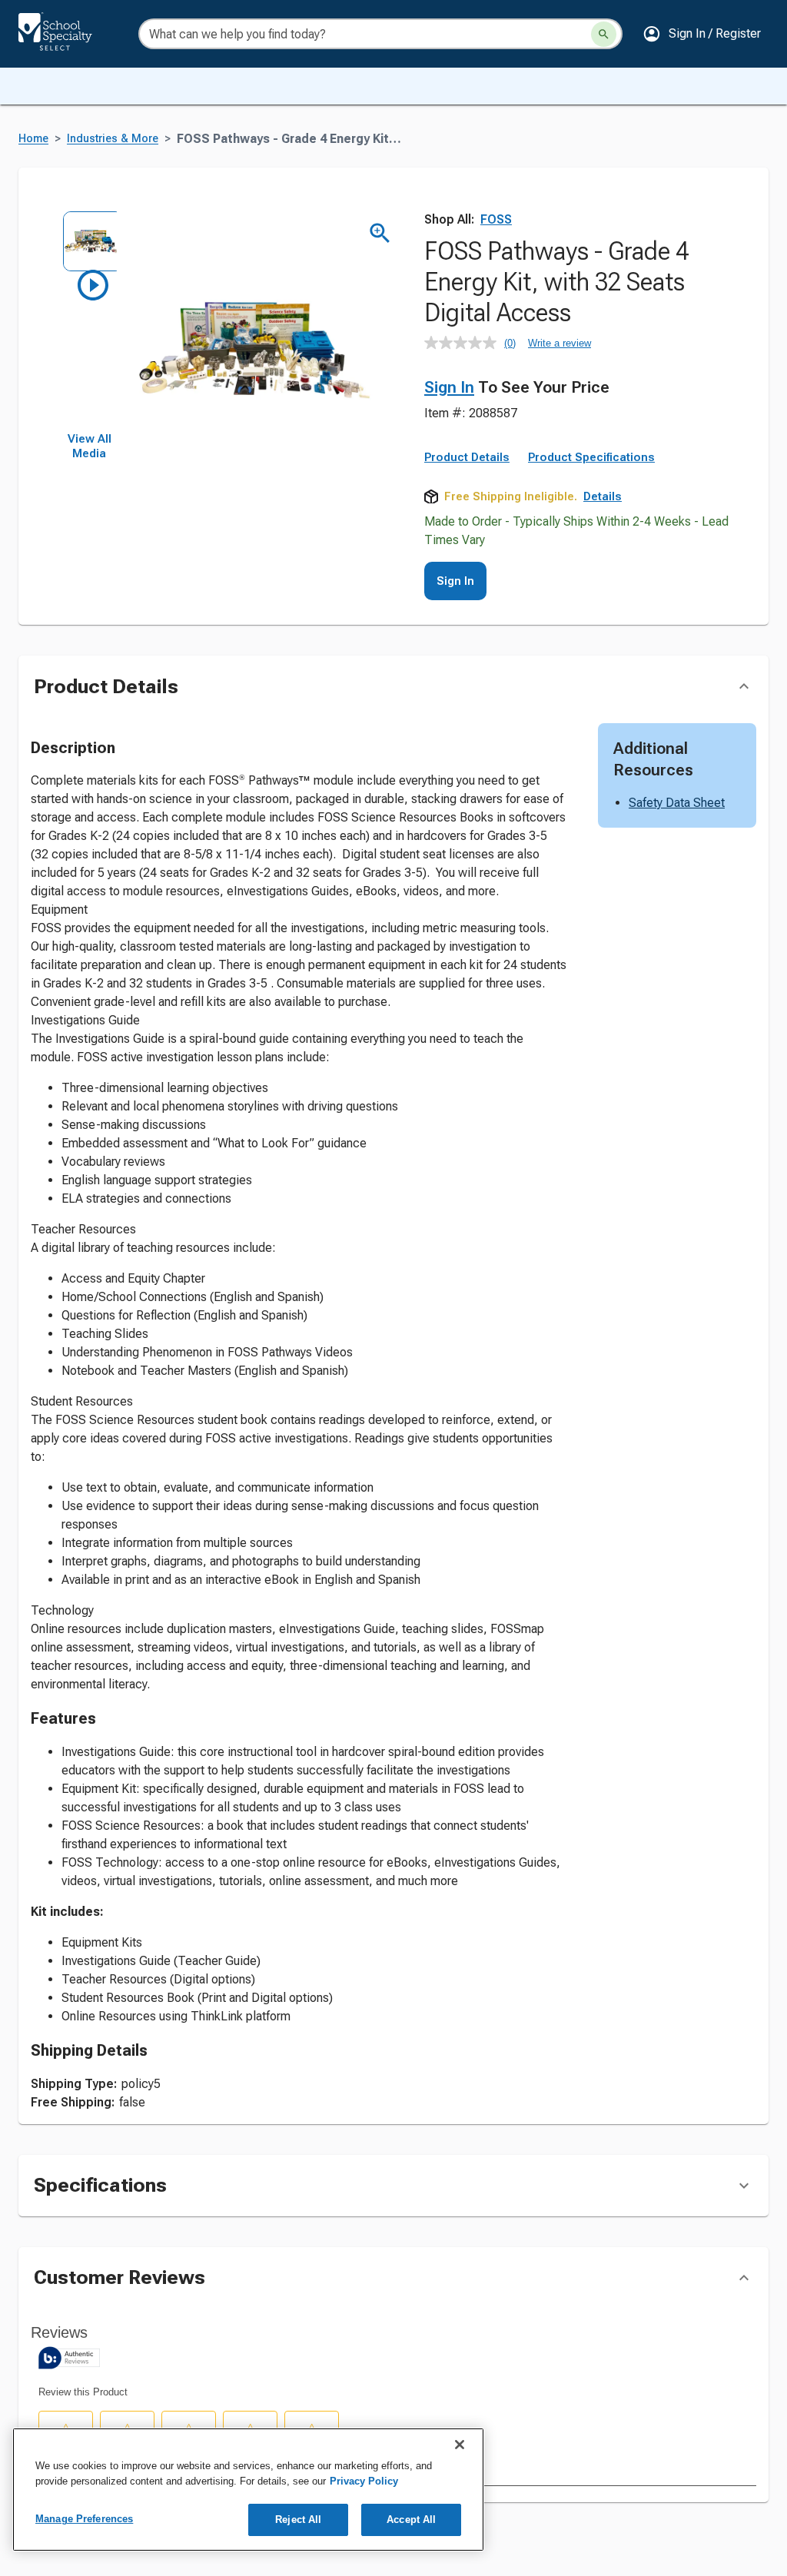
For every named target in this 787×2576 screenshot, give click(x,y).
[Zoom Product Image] (380, 233)
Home (33, 139)
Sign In (449, 387)
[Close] (460, 2445)
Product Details (467, 457)
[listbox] (89, 321)
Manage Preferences (84, 2519)
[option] (89, 238)
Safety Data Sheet (677, 803)
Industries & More (113, 139)
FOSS (496, 219)
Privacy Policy (364, 2481)
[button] (702, 34)
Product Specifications (591, 457)
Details (603, 496)
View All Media (90, 446)
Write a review (560, 343)
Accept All (411, 2520)
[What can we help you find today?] (604, 34)
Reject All (298, 2520)
